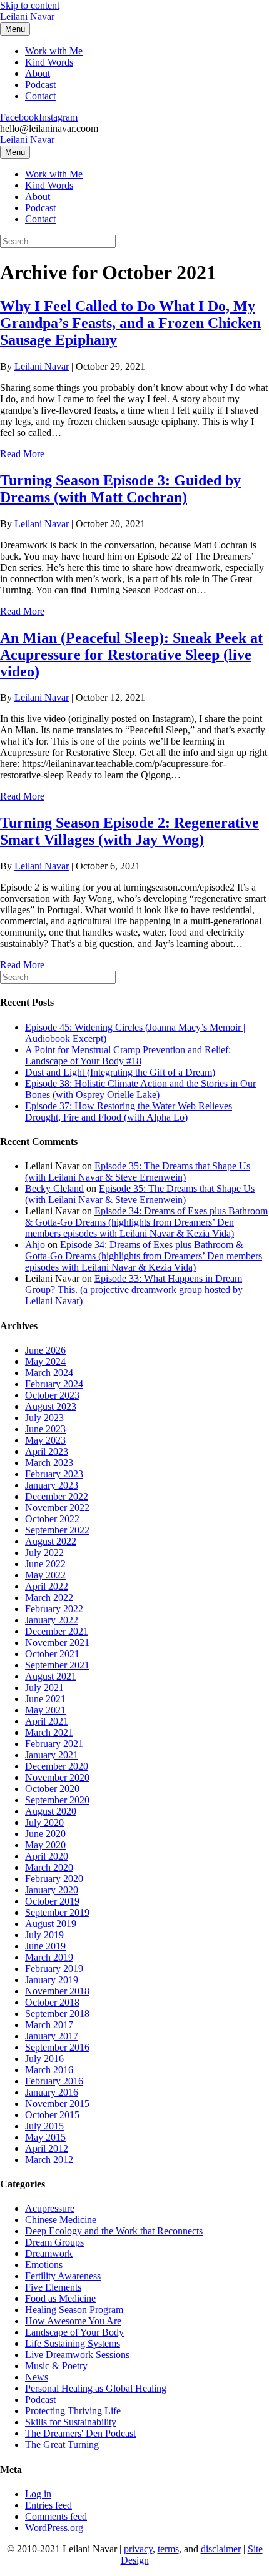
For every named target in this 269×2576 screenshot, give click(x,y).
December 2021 (57, 1631)
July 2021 (44, 1687)
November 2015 (57, 2103)
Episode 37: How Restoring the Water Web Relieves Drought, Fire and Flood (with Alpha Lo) (129, 1112)
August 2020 (51, 1811)
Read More (22, 454)
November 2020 (57, 1777)
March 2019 (49, 1957)
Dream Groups (54, 2242)
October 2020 (52, 1789)
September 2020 (57, 1800)
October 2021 (52, 1654)
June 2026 (45, 1350)
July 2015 (44, 2126)
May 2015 (45, 2137)
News (37, 2377)
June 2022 (45, 1564)
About (38, 73)
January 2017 (52, 2036)
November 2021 (57, 1642)
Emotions (44, 2265)
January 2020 (52, 1890)
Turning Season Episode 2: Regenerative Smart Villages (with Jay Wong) (129, 831)
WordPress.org (54, 2528)
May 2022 (45, 1575)
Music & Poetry (56, 2366)
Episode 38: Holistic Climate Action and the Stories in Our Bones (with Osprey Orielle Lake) (140, 1089)
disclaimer (221, 2549)
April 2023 (47, 1451)
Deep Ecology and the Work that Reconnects (114, 2231)
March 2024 (49, 1373)
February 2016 (54, 2081)
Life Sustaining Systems (73, 2343)
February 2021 (54, 1744)
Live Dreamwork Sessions (77, 2355)
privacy (138, 2549)
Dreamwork (49, 2253)
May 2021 (45, 1710)
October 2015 (52, 2115)
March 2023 (49, 1463)
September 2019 (57, 1912)
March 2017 (49, 2025)
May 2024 (45, 1361)
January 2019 (52, 1980)
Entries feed (48, 2505)
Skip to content (30, 5)
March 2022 (49, 1598)
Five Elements (53, 2287)
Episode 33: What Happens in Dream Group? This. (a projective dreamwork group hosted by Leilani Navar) (134, 1290)
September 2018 (57, 2014)
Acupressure (50, 2208)
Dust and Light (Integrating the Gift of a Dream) (120, 1072)
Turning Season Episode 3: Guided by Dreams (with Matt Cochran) (120, 489)
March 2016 (49, 2070)
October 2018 (52, 2002)
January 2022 (52, 1620)
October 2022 (52, 1519)
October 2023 (52, 1395)
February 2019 (54, 1969)
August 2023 (51, 1406)
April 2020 (47, 1856)
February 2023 (54, 1474)
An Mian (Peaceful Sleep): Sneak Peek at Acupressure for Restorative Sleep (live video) (131, 655)
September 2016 (57, 2047)
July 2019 (44, 1935)
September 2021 (57, 1665)
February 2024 (54, 1384)
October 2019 (52, 1901)
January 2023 (52, 1485)
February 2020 (54, 1879)
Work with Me (54, 51)
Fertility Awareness (63, 2276)
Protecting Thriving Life (73, 2411)
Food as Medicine (60, 2298)
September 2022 (57, 1530)
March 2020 (49, 1867)
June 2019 (45, 1946)
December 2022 (57, 1496)
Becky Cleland (54, 1188)
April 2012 (47, 2148)
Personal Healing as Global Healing (96, 2388)
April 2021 (47, 1721)
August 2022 (51, 1541)
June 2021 (45, 1699)
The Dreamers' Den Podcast (80, 2433)
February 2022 (54, 1609)
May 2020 (45, 1845)
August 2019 (51, 1924)
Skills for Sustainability (71, 2422)
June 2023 (45, 1429)
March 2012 (49, 2160)
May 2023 (45, 1440)
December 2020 (57, 1766)
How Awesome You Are (73, 2321)
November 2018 (57, 1991)
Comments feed (56, 2516)
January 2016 (52, 2092)
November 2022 (57, 1508)
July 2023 (44, 1418)
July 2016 (44, 2058)
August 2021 (51, 1676)
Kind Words (49, 62)
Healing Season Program (74, 2310)
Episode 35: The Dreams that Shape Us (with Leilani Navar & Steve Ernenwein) (138, 1172)
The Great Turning (62, 2445)
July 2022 (44, 1553)
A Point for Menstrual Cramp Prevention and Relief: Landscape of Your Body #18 (128, 1055)
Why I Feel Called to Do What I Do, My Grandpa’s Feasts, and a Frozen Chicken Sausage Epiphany (130, 323)
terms (168, 2549)
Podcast (40, 85)
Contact (40, 96)
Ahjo (35, 1245)
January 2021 (52, 1755)
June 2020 (45, 1834)
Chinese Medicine (61, 2220)
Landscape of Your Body (74, 2332)
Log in (38, 2494)
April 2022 (47, 1586)
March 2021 (49, 1732)
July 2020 (44, 1822)
